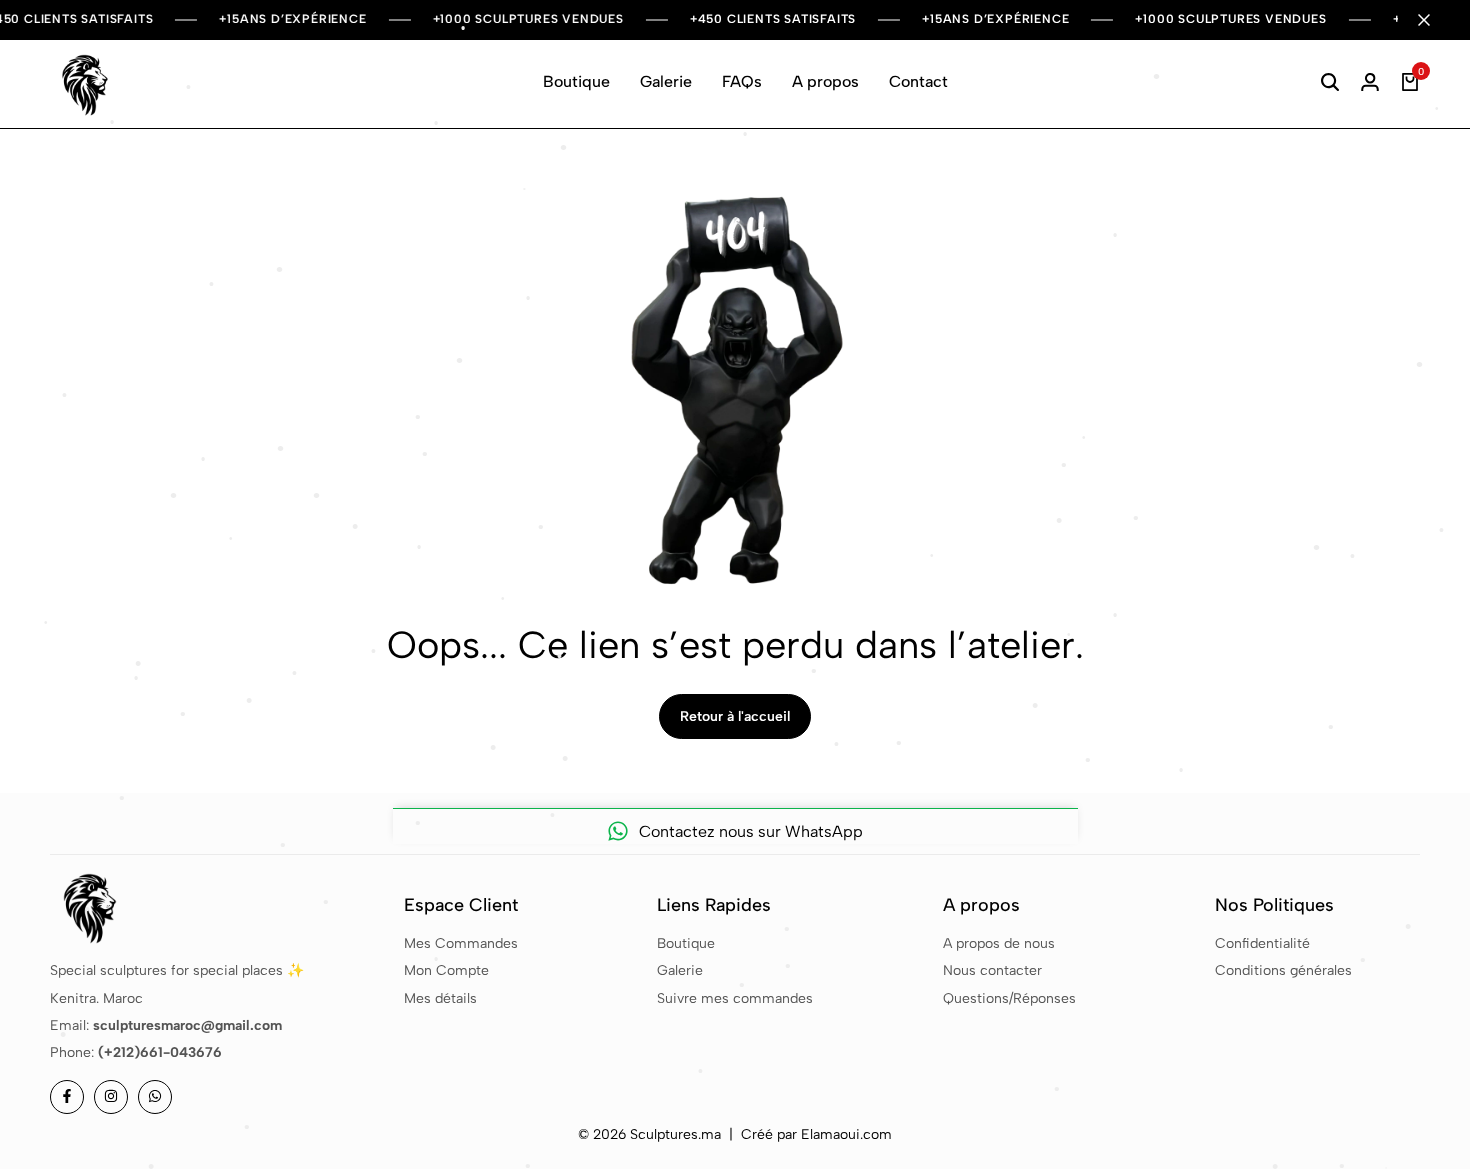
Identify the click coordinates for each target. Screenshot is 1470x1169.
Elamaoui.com (846, 1134)
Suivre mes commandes (735, 998)
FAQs (742, 81)
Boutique (576, 81)
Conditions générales (1283, 970)
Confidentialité (1262, 943)
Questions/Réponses (1009, 998)
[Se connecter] (1370, 82)
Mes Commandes (461, 943)
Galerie (666, 81)
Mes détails (440, 998)
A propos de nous (999, 943)
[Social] (67, 1097)
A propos (825, 81)
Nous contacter (992, 970)
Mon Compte (446, 970)
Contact (918, 81)
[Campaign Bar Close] (1434, 20)
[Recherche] (1330, 82)
